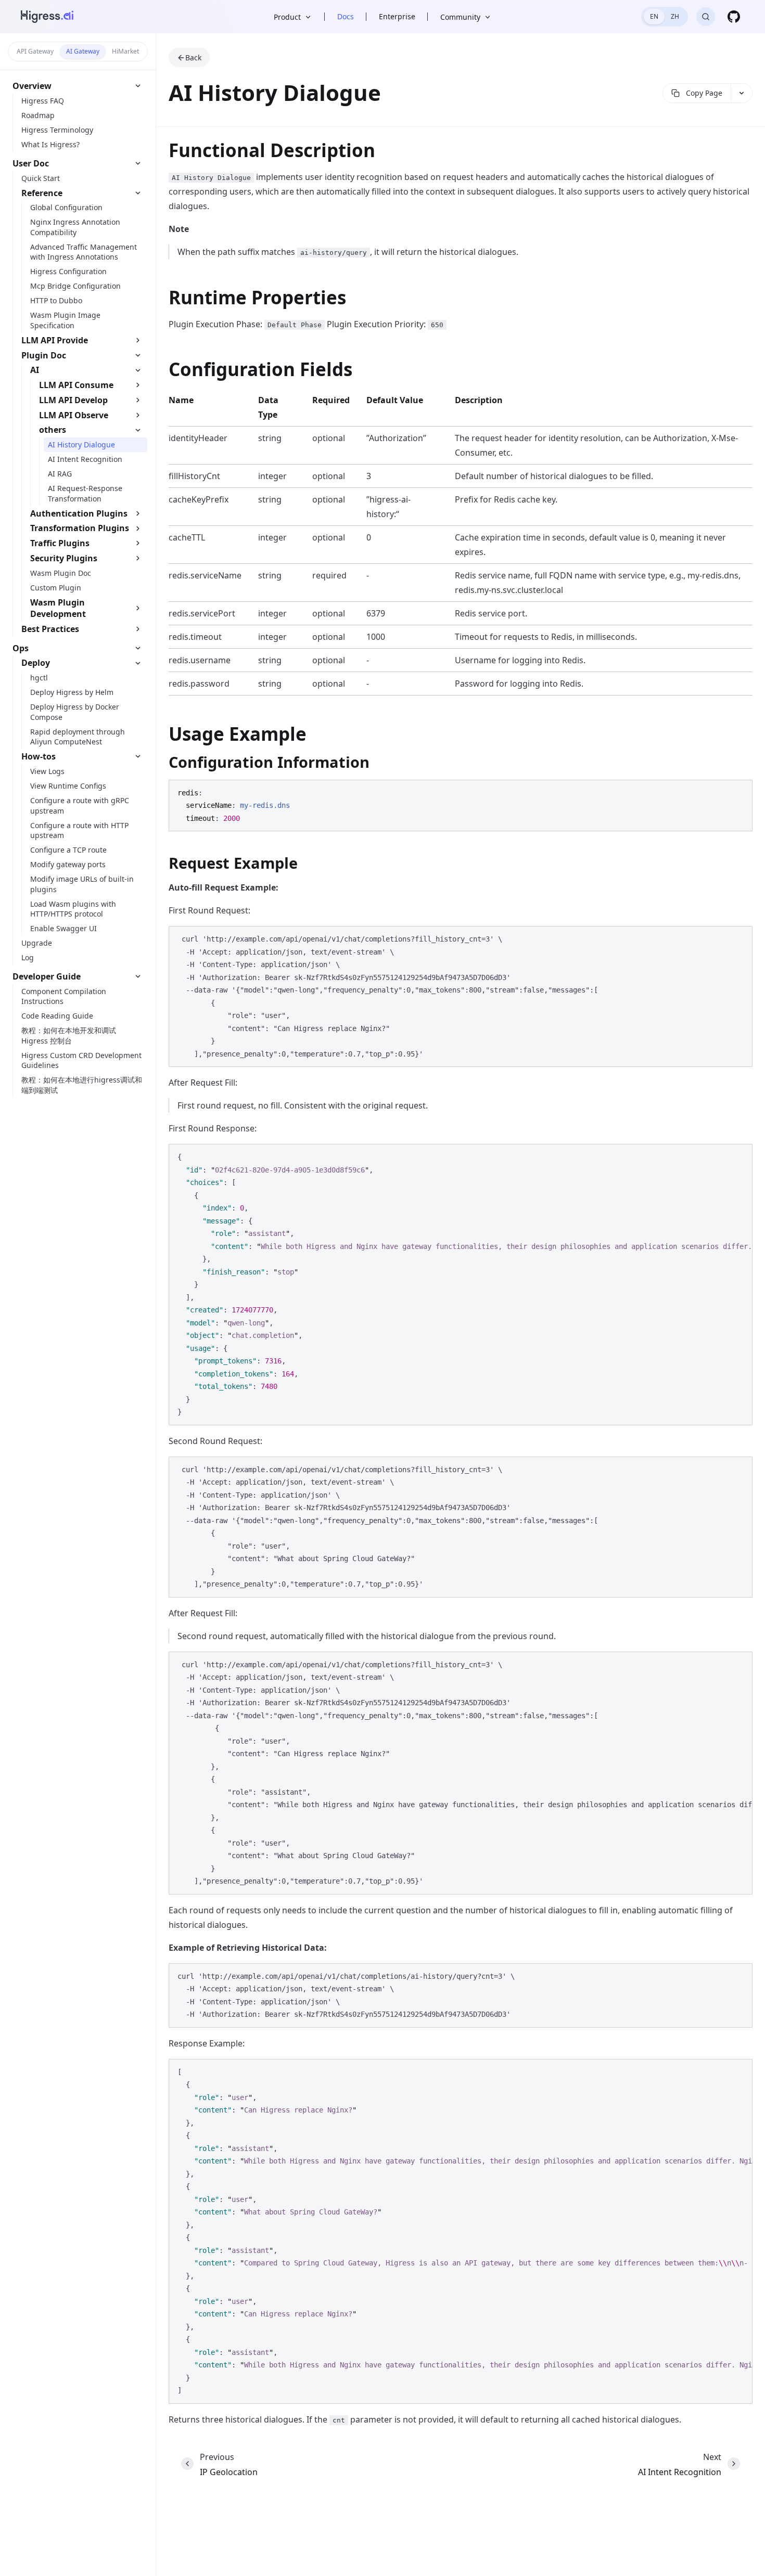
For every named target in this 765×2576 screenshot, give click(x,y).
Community (460, 17)
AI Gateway (83, 51)
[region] (461, 1285)
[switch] (665, 17)
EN (654, 16)
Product (287, 17)
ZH (675, 16)
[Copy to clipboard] (739, 792)
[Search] (706, 17)
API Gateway (35, 51)
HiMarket (125, 51)
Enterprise (397, 16)
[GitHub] (734, 17)
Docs (346, 16)
